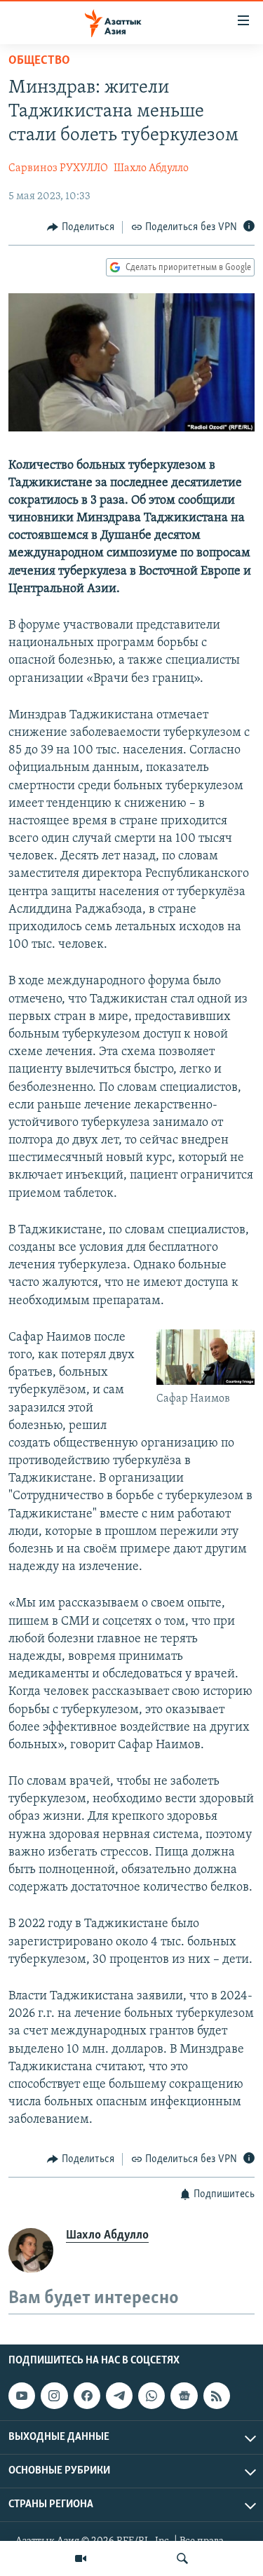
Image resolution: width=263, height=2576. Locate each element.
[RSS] (217, 2396)
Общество (39, 61)
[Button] (81, 227)
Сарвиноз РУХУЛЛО (58, 168)
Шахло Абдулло (151, 168)
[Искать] (182, 2558)
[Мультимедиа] (81, 2558)
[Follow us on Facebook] (87, 2396)
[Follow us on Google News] (184, 2396)
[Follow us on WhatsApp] (151, 2396)
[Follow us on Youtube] (22, 2396)
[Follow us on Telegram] (119, 2396)
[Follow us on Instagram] (54, 2396)
